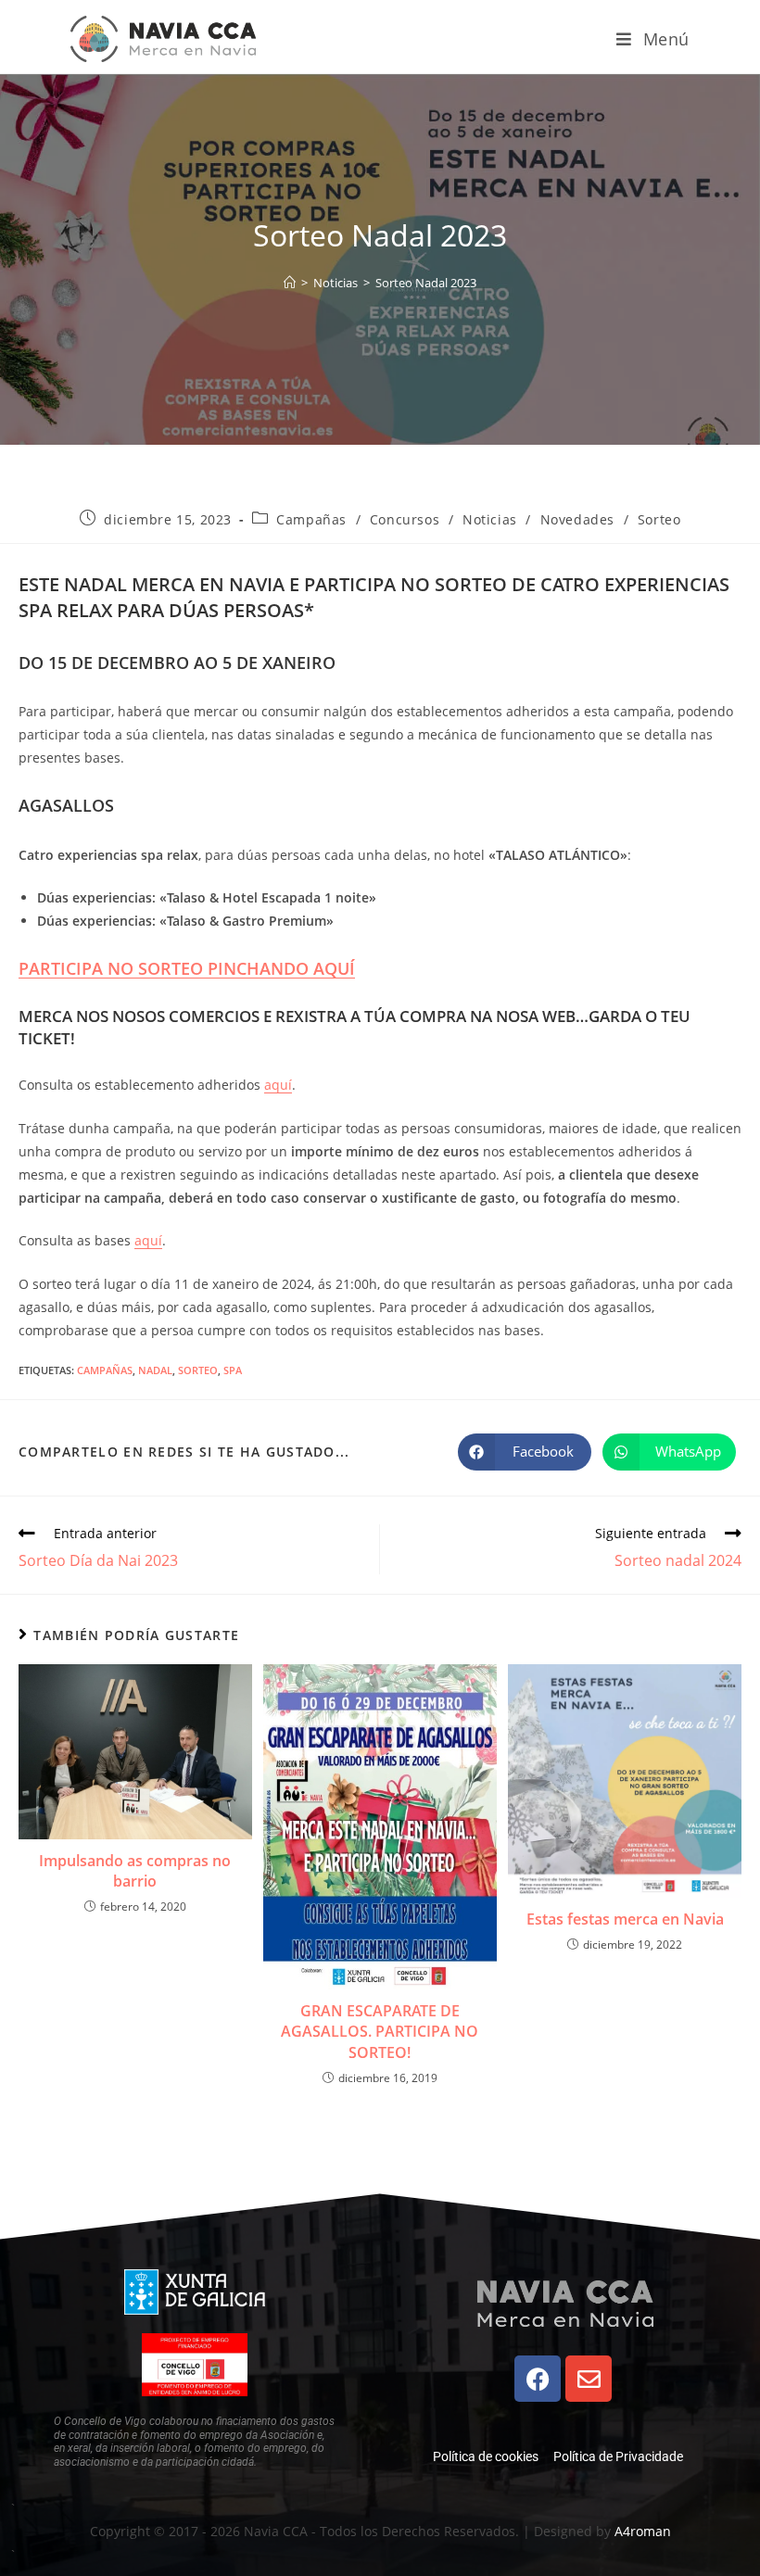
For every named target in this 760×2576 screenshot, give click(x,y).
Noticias (490, 519)
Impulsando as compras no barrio (135, 1871)
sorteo (198, 1370)
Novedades (577, 519)
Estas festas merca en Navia (625, 1919)
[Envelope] (589, 2379)
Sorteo (659, 519)
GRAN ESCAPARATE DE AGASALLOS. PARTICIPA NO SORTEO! (380, 2032)
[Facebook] (538, 2379)
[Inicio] (290, 283)
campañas (105, 1370)
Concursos (405, 519)
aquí (278, 1085)
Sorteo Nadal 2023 (426, 283)
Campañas (311, 519)
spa (233, 1370)
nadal (155, 1370)
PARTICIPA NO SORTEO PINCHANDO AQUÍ (187, 968)
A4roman (643, 2531)
